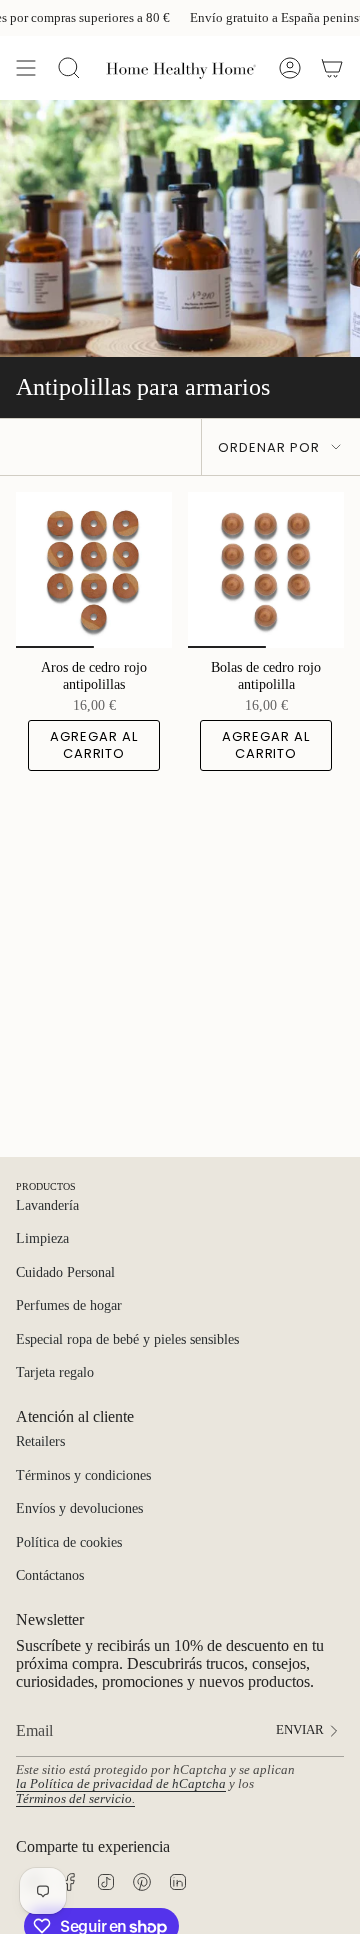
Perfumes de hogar (69, 1305)
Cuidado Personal (65, 1272)
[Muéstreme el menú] (26, 68)
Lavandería (47, 1205)
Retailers (40, 1441)
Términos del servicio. (75, 1799)
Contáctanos (50, 1575)
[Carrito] (332, 68)
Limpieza (42, 1238)
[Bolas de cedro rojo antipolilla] (266, 570)
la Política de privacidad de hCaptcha (121, 1784)
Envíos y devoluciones (79, 1508)
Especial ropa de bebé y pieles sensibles (127, 1339)
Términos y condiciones (83, 1475)
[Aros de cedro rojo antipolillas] (94, 570)
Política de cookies (69, 1542)
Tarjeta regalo (55, 1372)
